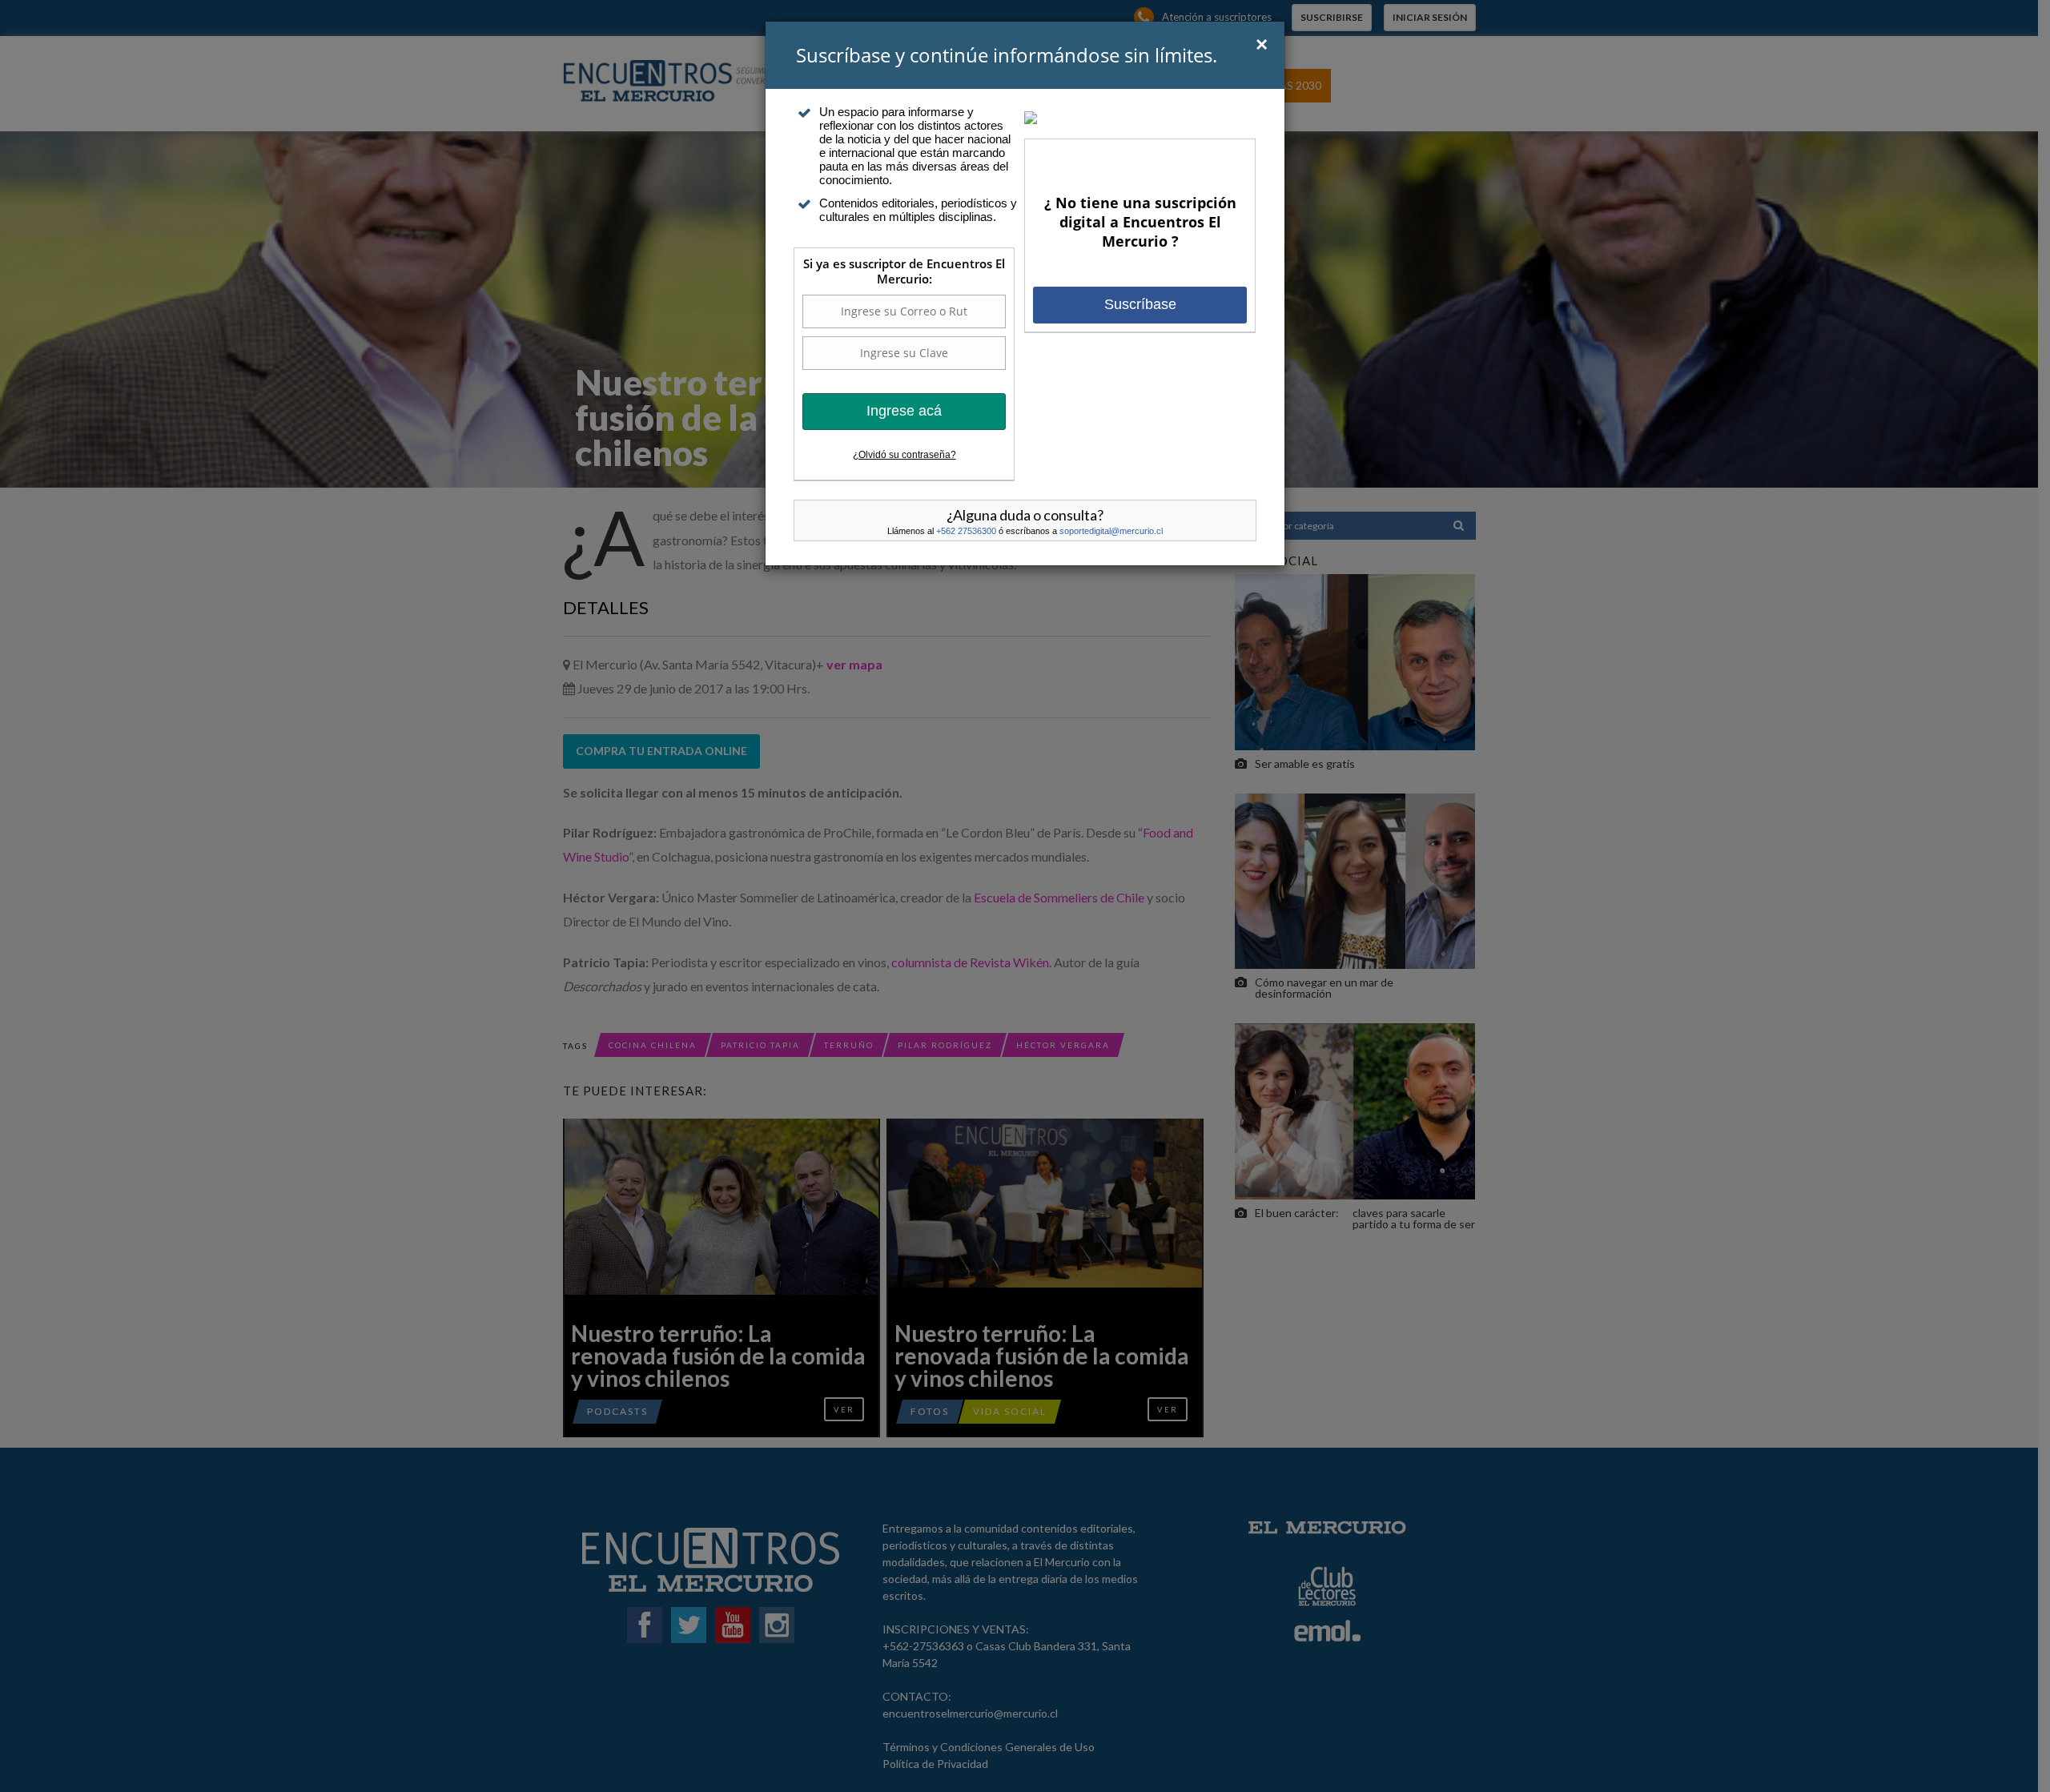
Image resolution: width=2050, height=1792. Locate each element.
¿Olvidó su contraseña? (904, 455)
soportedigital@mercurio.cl (1111, 531)
